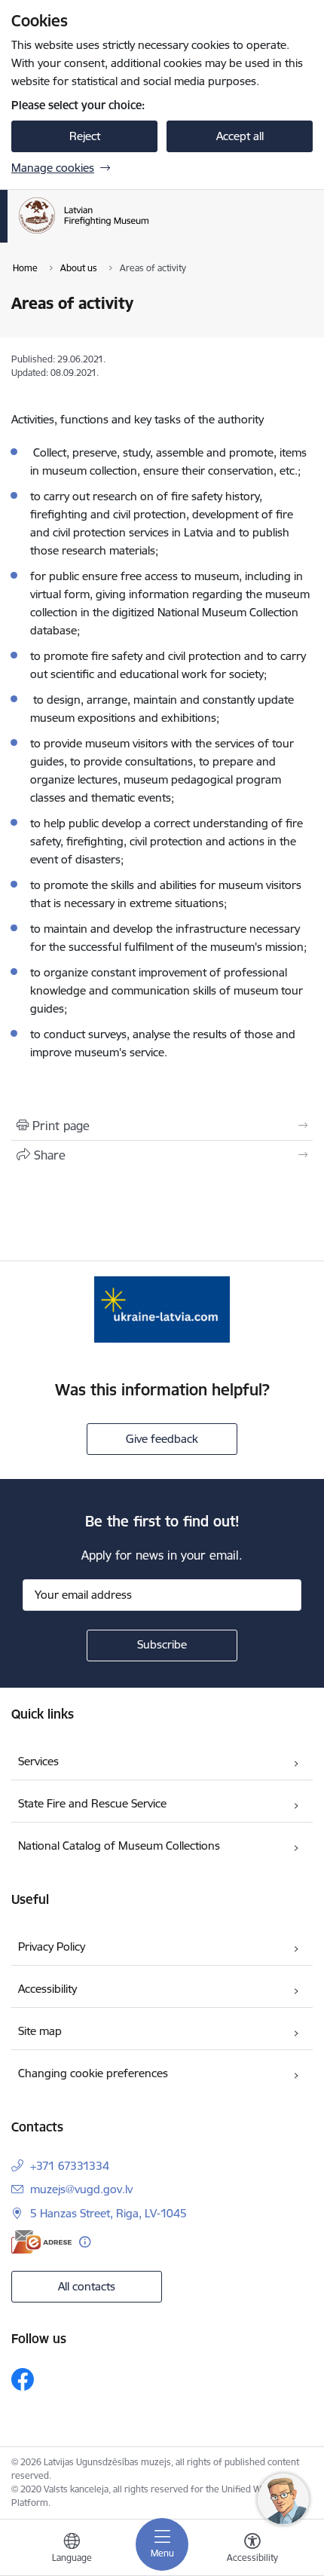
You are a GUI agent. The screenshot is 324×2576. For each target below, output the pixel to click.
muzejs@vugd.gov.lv (81, 2189)
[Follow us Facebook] (23, 2379)
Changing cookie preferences (93, 2073)
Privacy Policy (52, 1947)
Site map (40, 2031)
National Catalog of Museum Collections (119, 1846)
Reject (85, 136)
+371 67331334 (70, 2166)
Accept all (240, 136)
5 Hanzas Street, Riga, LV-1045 (109, 2213)
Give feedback (162, 1439)
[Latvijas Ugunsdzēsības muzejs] (160, 234)
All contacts (87, 2286)
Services (38, 1761)
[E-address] (41, 2242)
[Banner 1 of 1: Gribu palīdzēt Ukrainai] (162, 1309)
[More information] (85, 2242)
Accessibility (47, 1989)
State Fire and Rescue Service (92, 1803)
